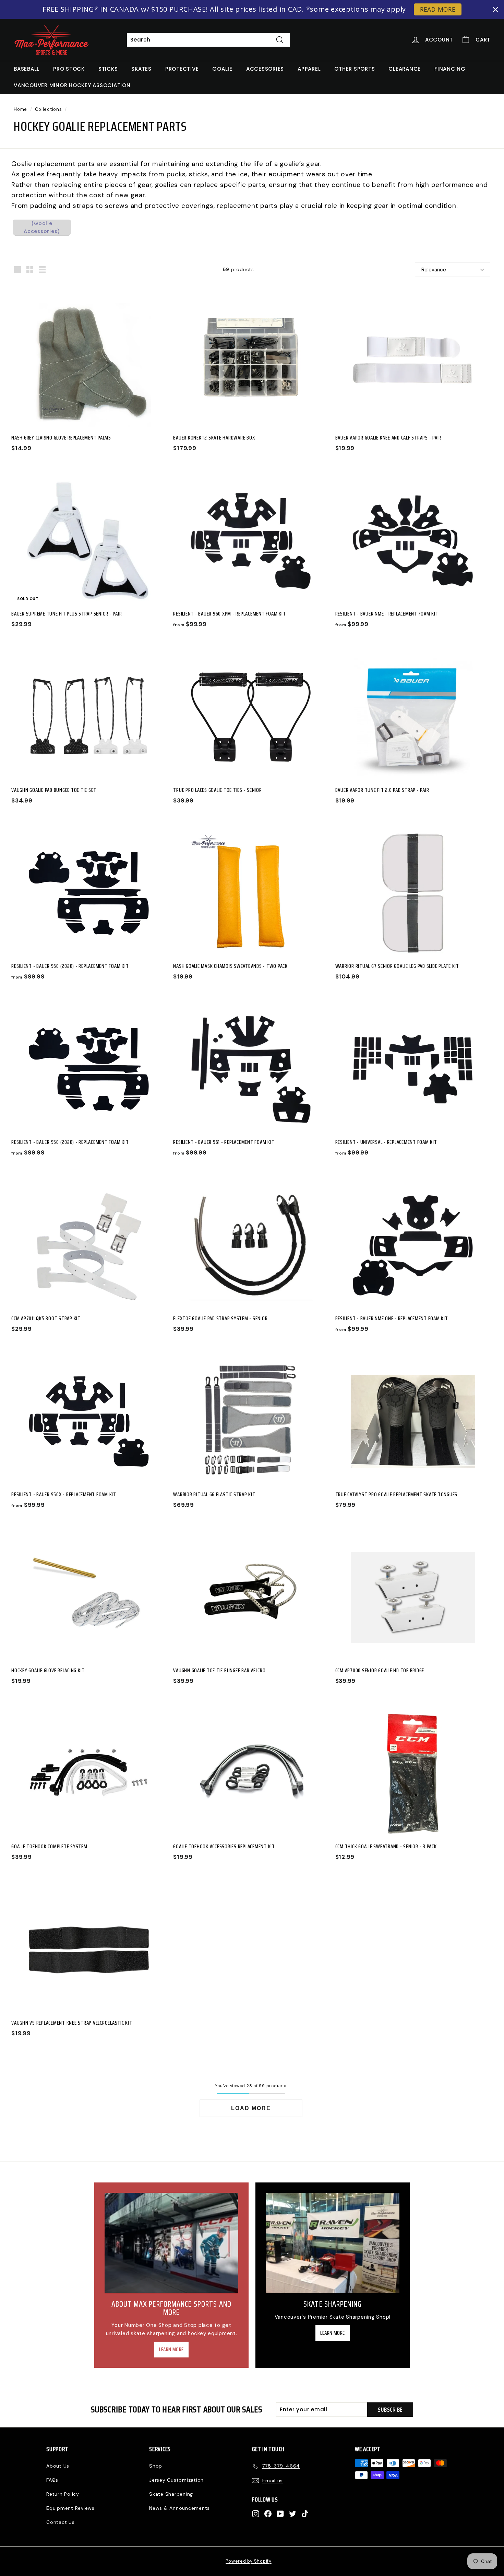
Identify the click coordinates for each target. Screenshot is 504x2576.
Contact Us (61, 2522)
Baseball (27, 69)
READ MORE (438, 9)
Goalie (222, 69)
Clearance (405, 69)
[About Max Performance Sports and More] (171, 2243)
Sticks (108, 69)
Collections (48, 109)
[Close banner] (495, 10)
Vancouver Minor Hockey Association (72, 85)
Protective (182, 69)
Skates (141, 69)
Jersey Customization (176, 2480)
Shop (156, 2466)
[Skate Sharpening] (333, 2243)
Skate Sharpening (171, 2494)
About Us (58, 2466)
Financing (450, 69)
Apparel (309, 69)
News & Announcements (179, 2508)
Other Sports (355, 69)
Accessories (265, 69)
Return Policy (63, 2494)
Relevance (434, 270)
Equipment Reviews (70, 2508)
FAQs (52, 2480)
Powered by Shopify (249, 2561)
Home (20, 109)
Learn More (171, 2350)
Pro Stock (69, 69)
